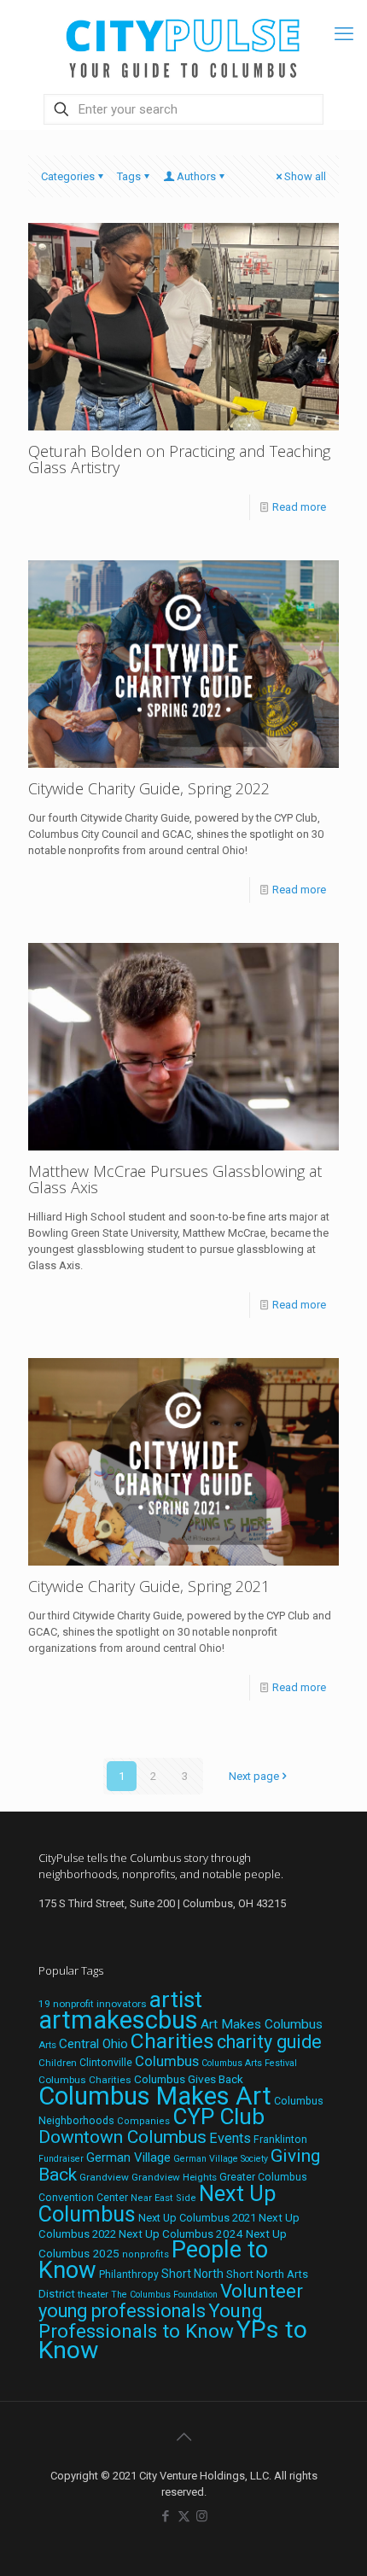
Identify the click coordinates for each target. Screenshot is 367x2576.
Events (230, 2138)
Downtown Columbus (122, 2137)
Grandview (104, 2177)
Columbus (167, 2061)
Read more (299, 507)
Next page (254, 1776)
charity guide (269, 2042)
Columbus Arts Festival (249, 2063)
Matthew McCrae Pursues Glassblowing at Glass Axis (175, 1179)
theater (93, 2294)
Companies (143, 2121)
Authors (196, 176)
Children (58, 2063)
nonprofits (146, 2254)
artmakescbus (118, 2020)
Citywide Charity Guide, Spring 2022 (149, 788)
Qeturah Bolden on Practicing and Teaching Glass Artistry (179, 459)
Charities (172, 2041)
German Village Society (221, 2159)
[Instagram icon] (202, 2516)
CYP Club (218, 2116)
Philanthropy (129, 2274)
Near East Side (163, 2198)
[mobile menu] (344, 34)
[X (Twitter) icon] (184, 2516)
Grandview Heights (174, 2177)
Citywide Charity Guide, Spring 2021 (149, 1586)
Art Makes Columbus (262, 2024)
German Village (128, 2157)
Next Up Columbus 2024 (181, 2234)
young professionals (122, 2311)
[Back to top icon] (183, 2437)
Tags (129, 176)
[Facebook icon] (166, 2516)
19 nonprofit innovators (93, 2004)
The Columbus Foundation (164, 2295)
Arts (47, 2045)
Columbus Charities (85, 2080)
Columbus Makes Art (155, 2096)
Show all (305, 176)
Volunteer (262, 2291)
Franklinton (280, 2140)
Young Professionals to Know (151, 2321)
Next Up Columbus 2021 (197, 2218)
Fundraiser (61, 2159)
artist (176, 1999)
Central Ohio (93, 2044)
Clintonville (106, 2063)
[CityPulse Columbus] (183, 45)
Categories (68, 176)
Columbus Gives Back (189, 2079)
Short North (192, 2274)
